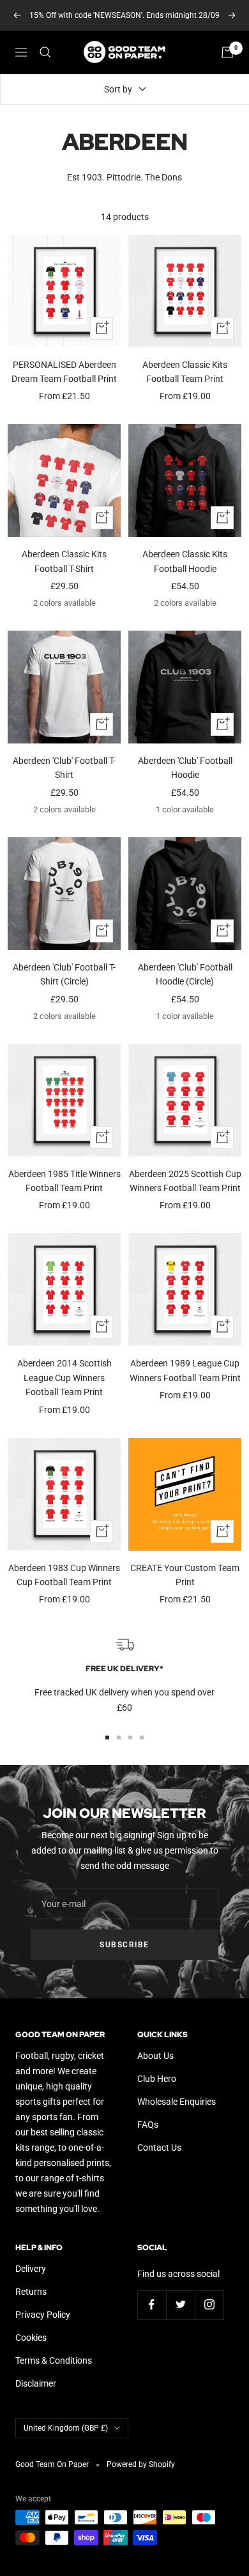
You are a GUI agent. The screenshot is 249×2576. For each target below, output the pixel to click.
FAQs (148, 2125)
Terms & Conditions (54, 2360)
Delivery (31, 2269)
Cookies (31, 2338)
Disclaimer (36, 2383)
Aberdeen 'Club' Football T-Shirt (64, 768)
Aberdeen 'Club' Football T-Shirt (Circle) (64, 974)
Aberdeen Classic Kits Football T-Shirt (64, 561)
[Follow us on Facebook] (152, 2305)
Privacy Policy (43, 2315)
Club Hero (157, 2079)
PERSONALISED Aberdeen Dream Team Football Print (64, 372)
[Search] (45, 52)
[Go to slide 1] (107, 1738)
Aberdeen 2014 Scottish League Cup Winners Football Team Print (64, 1378)
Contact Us (159, 2148)
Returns (31, 2292)
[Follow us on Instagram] (209, 2305)
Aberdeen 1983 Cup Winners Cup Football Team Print (64, 1575)
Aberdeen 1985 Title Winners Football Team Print (64, 1181)
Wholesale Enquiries (177, 2102)
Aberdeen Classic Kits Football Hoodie (185, 561)
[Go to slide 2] (119, 1738)
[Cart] (227, 52)
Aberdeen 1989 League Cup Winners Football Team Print (185, 1370)
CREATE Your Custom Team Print (185, 1575)
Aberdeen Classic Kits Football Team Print (185, 372)
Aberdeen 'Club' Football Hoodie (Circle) (185, 974)
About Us (155, 2056)
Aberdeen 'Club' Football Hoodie (185, 768)
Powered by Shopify (141, 2464)
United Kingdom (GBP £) (66, 2428)
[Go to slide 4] (142, 1738)
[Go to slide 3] (130, 1738)
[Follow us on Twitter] (180, 2305)
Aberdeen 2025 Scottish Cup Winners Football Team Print (185, 1181)
